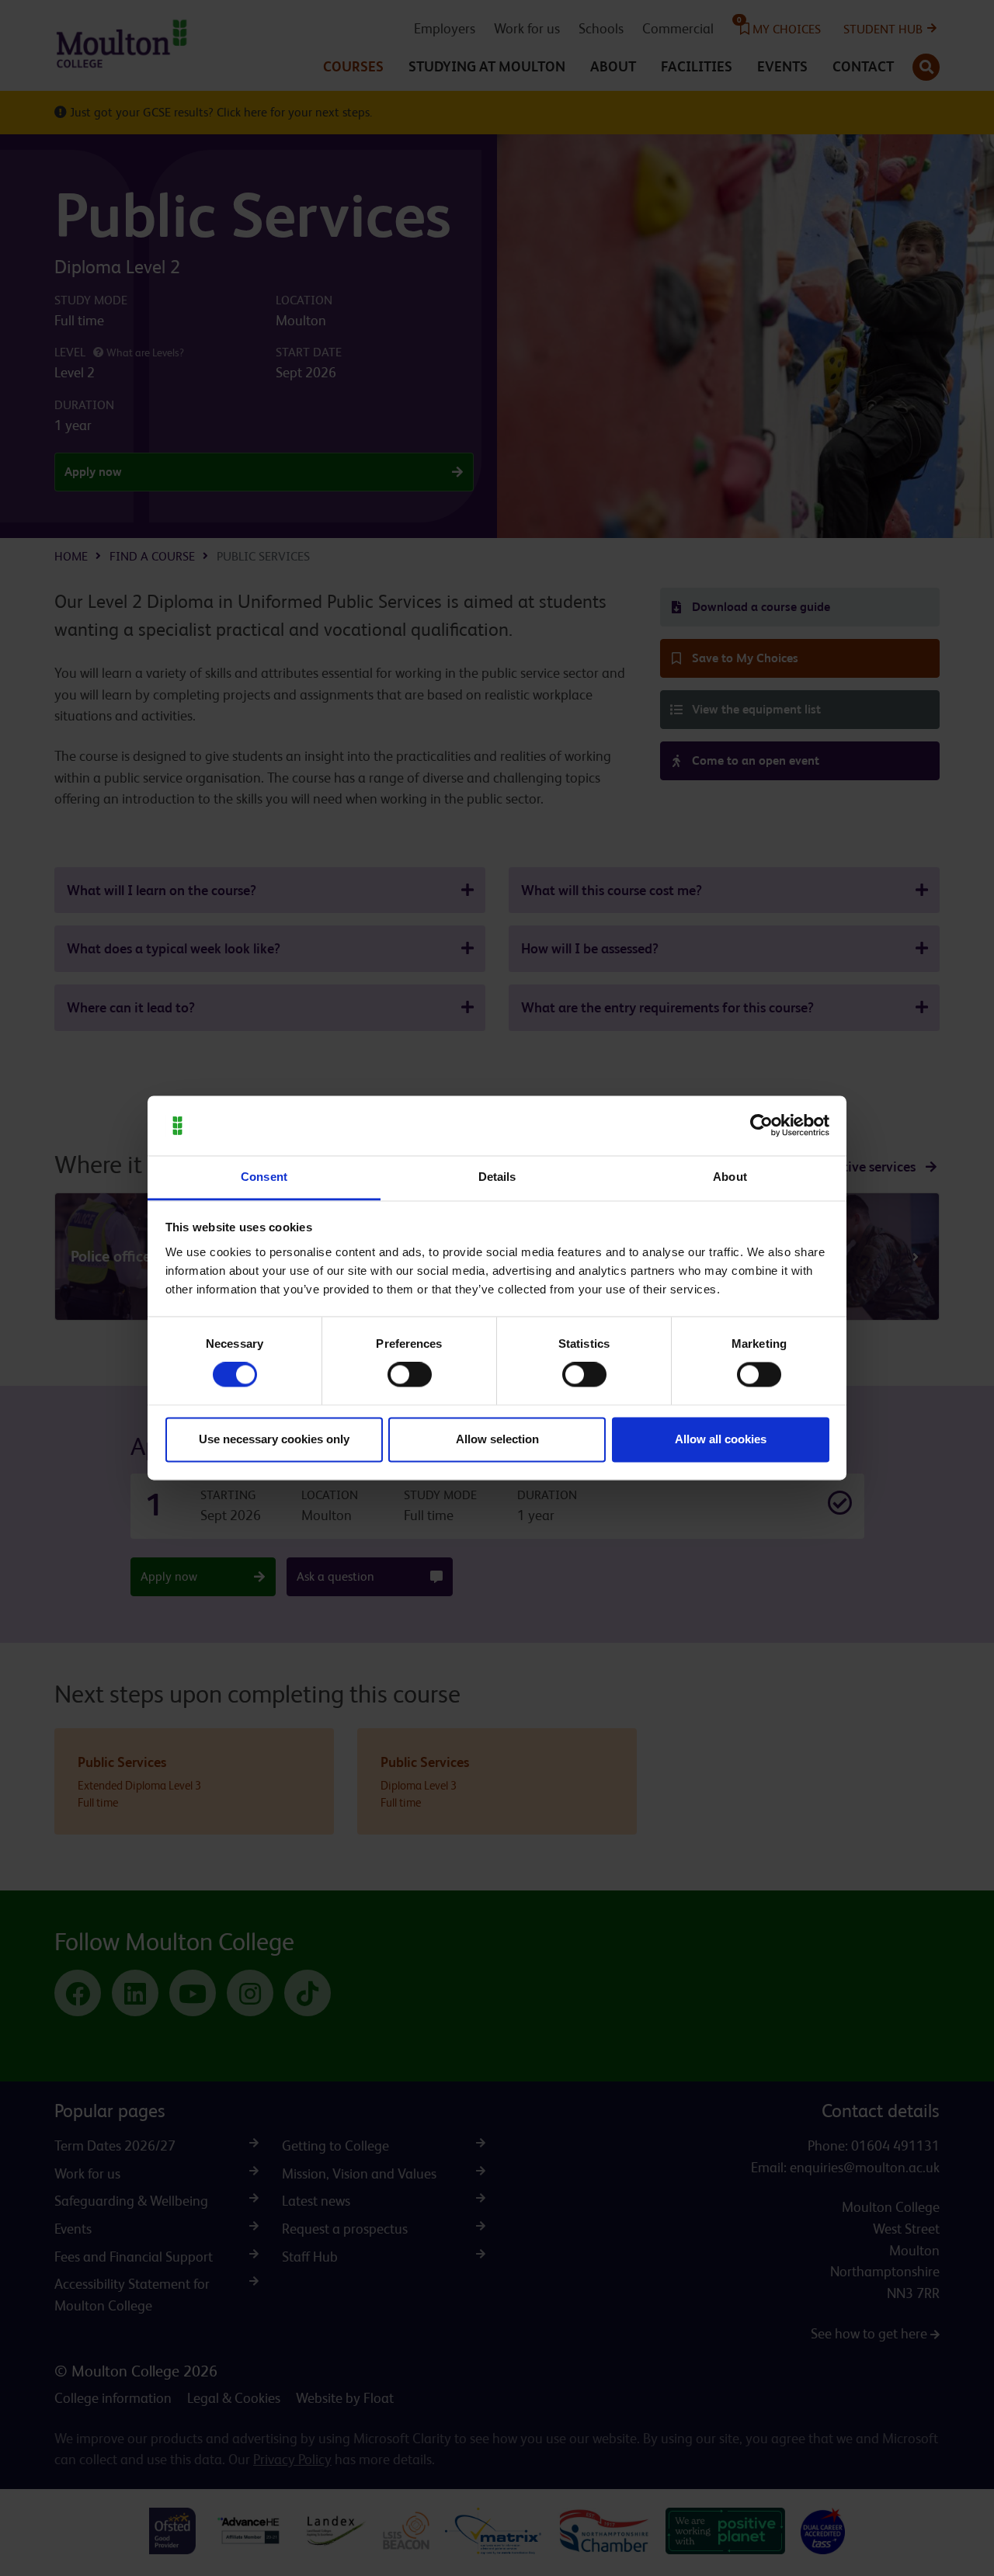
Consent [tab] (264, 1177)
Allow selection (497, 1439)
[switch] (410, 1375)
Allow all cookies (721, 1439)
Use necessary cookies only (274, 1439)
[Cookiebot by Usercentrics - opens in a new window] (761, 1126)
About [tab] (730, 1177)
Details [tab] (497, 1177)
